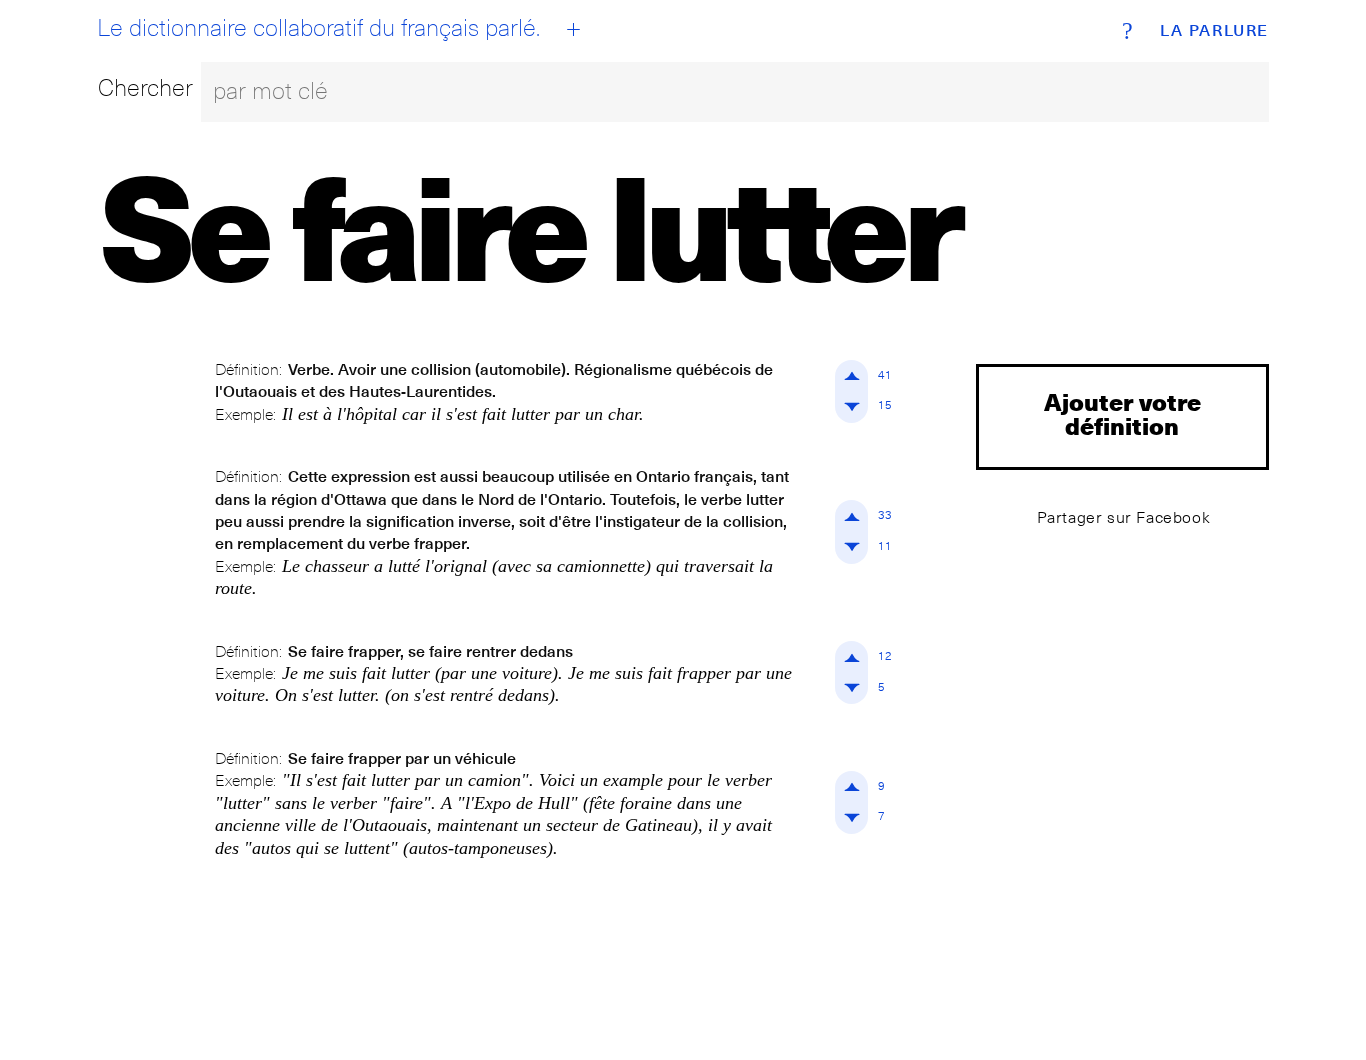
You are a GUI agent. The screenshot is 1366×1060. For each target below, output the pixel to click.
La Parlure (1214, 31)
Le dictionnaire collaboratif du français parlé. (318, 28)
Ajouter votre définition (1122, 413)
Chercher (145, 87)
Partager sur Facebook (1124, 517)
